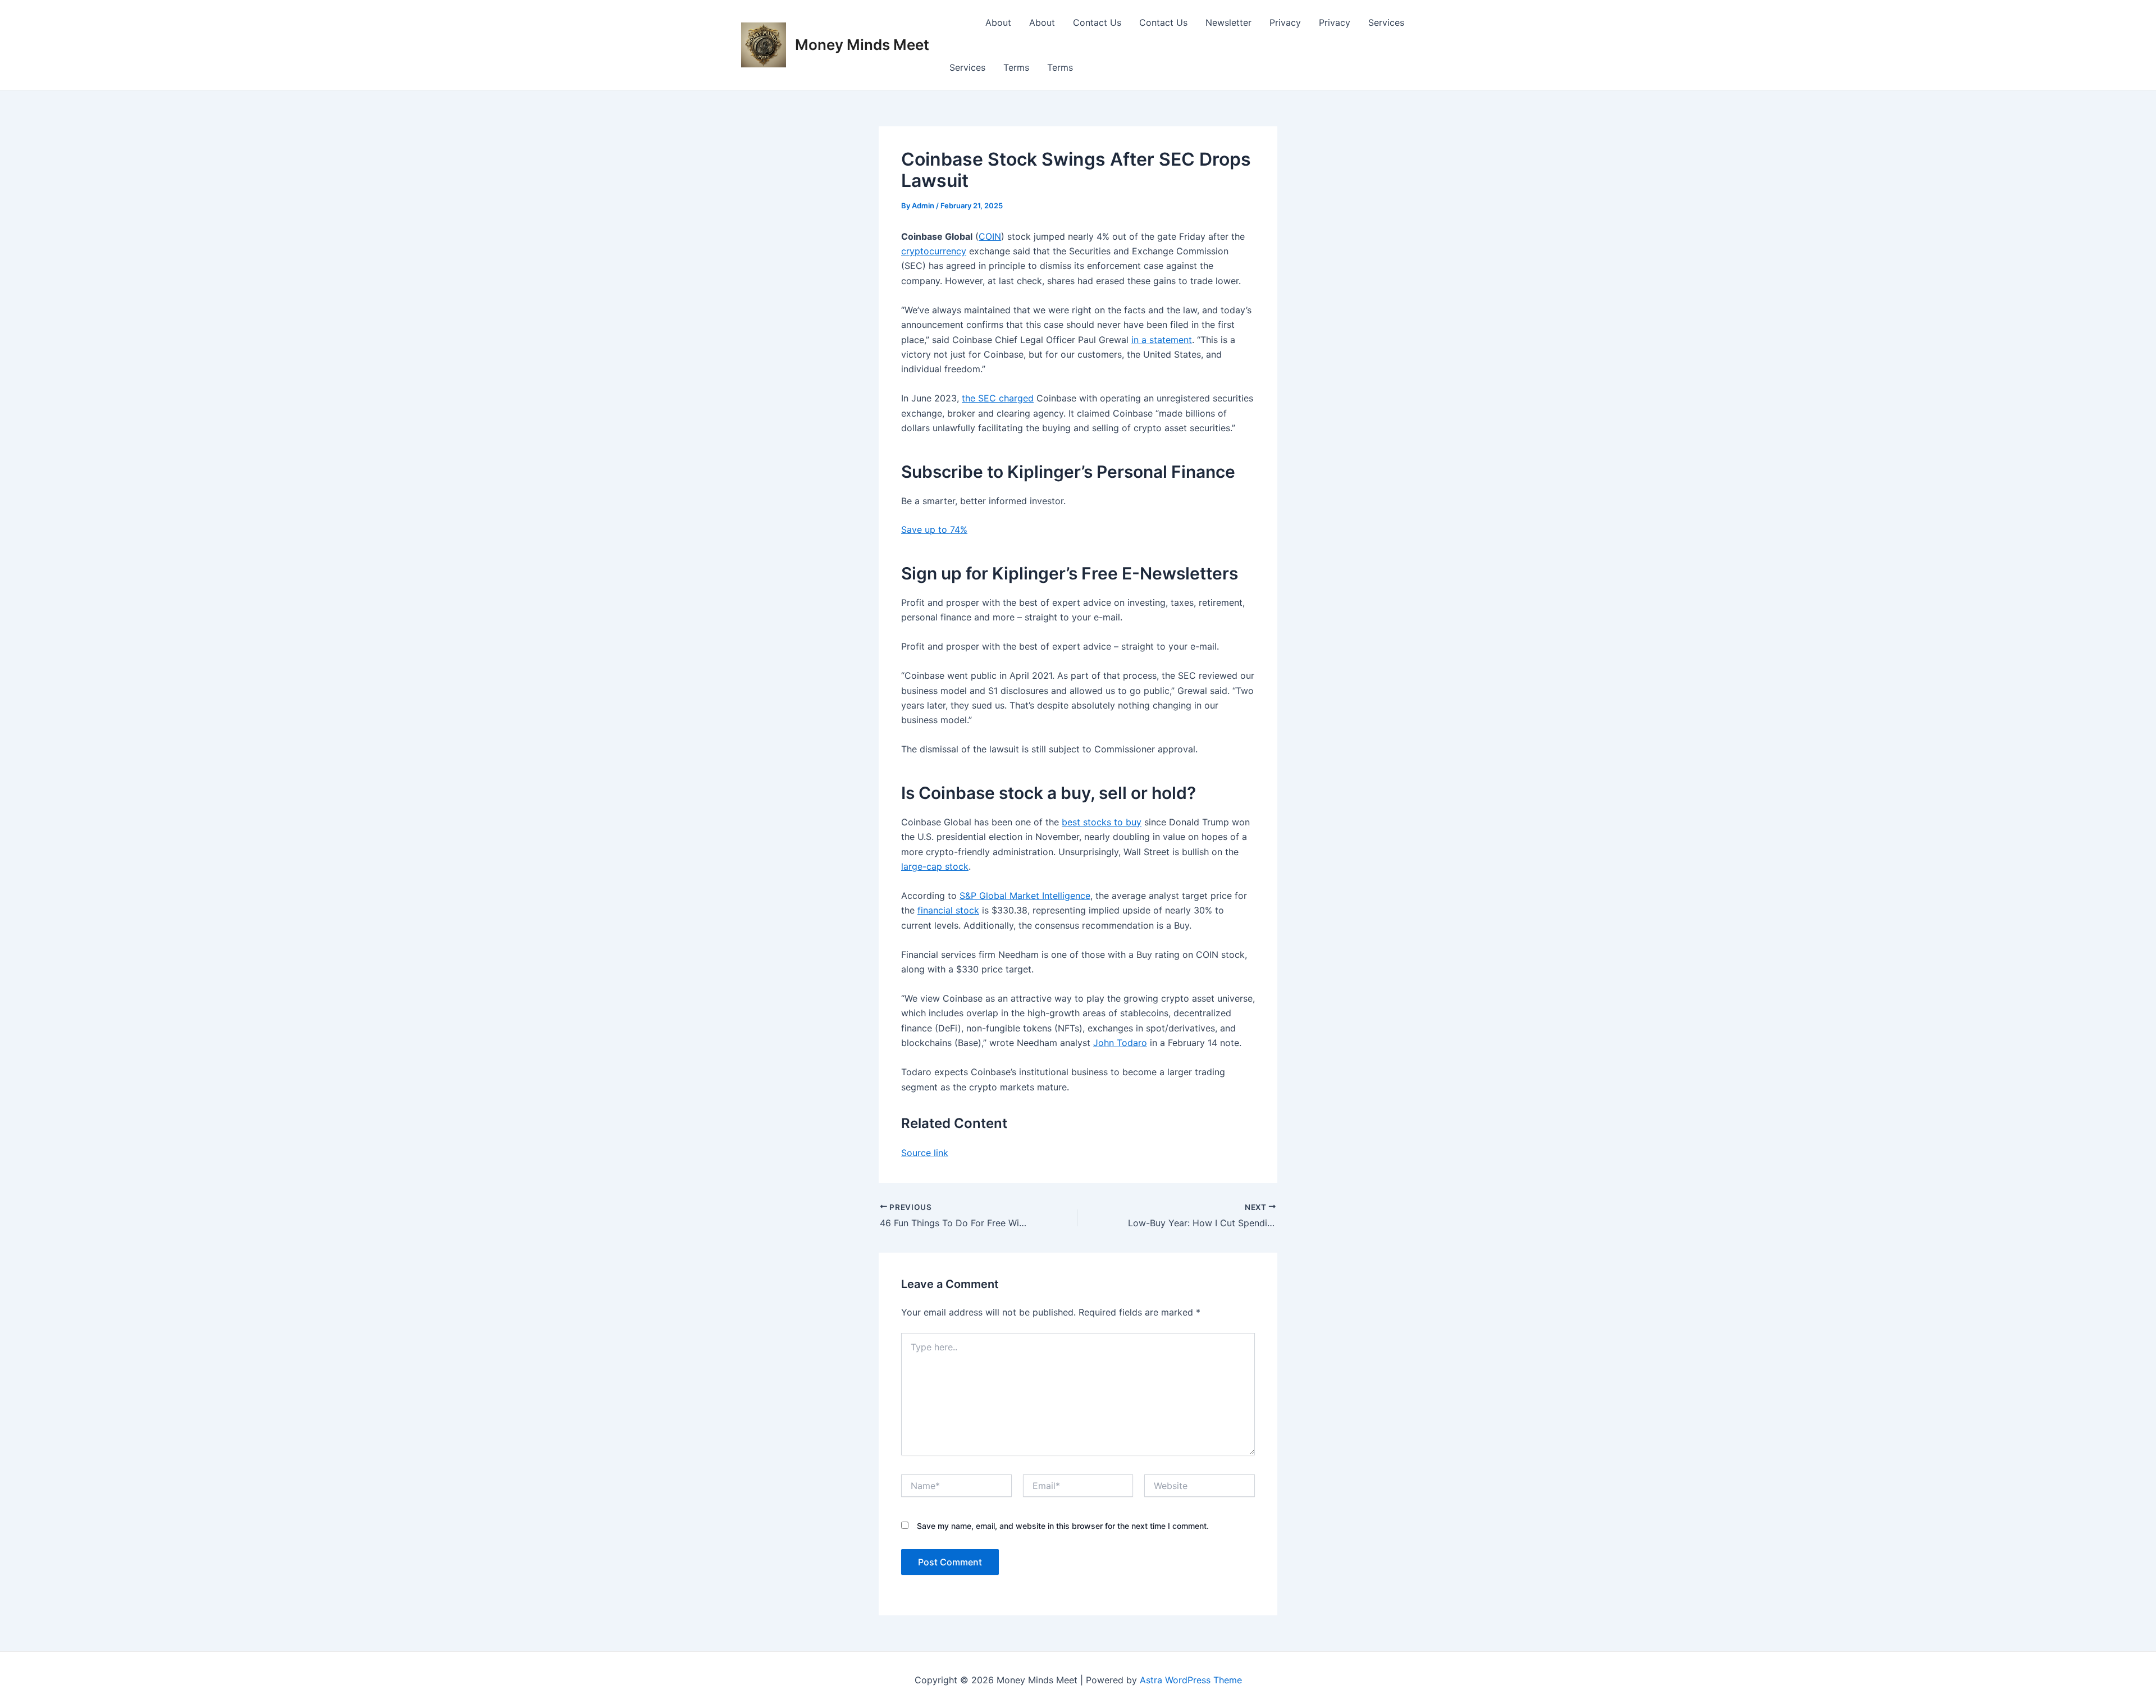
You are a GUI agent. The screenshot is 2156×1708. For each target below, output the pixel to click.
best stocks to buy (1102, 822)
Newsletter (1228, 22)
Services (1386, 22)
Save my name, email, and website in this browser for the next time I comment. (1063, 1526)
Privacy (1285, 22)
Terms (1016, 67)
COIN (990, 236)
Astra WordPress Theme (1191, 1680)
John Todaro (1120, 1043)
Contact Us (1097, 22)
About (998, 22)
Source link (925, 1153)
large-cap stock (935, 866)
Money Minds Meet (862, 45)
